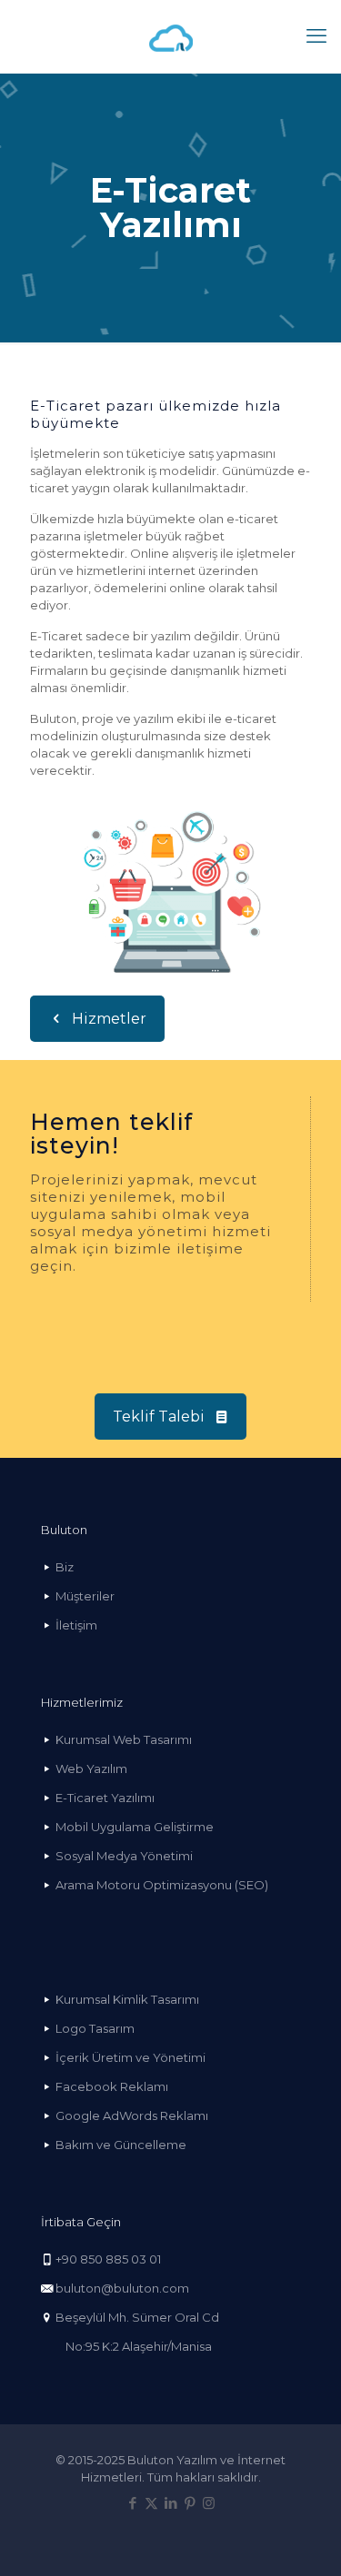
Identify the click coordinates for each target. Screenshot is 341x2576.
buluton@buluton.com (122, 2288)
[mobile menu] (316, 36)
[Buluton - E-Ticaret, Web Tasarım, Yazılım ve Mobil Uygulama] (170, 36)
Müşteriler (85, 1596)
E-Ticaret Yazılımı (105, 1798)
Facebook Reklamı (112, 2086)
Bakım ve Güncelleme (121, 2145)
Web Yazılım (91, 1769)
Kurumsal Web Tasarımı (124, 1739)
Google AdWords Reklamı (132, 2115)
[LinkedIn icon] (170, 2503)
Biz (65, 1567)
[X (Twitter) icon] (151, 2503)
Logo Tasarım (95, 2028)
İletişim (76, 1625)
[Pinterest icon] (190, 2503)
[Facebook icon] (132, 2503)
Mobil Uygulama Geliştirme (135, 1827)
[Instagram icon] (209, 2503)
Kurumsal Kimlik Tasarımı (127, 1999)
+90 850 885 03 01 (108, 2259)
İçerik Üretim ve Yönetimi (130, 2057)
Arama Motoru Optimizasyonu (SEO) (162, 1885)
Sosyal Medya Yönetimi (124, 1856)
